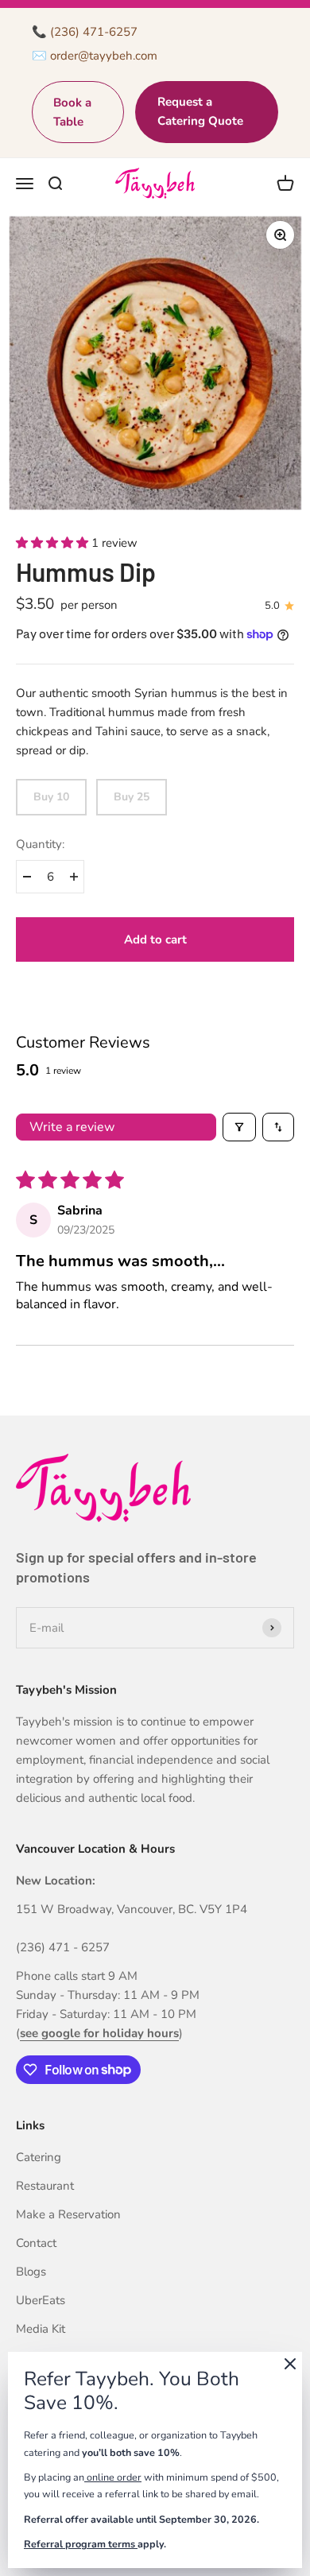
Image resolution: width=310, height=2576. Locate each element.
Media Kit (41, 2329)
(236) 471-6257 (94, 32)
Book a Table (72, 112)
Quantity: (40, 844)
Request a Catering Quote (200, 111)
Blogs (31, 2272)
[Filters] (239, 1127)
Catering (39, 2157)
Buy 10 (51, 797)
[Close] (290, 2367)
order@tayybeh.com (104, 56)
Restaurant (45, 2186)
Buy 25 (132, 797)
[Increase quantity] (74, 877)
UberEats (41, 2300)
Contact (36, 2243)
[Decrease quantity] (27, 877)
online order (113, 2477)
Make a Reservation (68, 2214)
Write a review (72, 1127)
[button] (54, 543)
